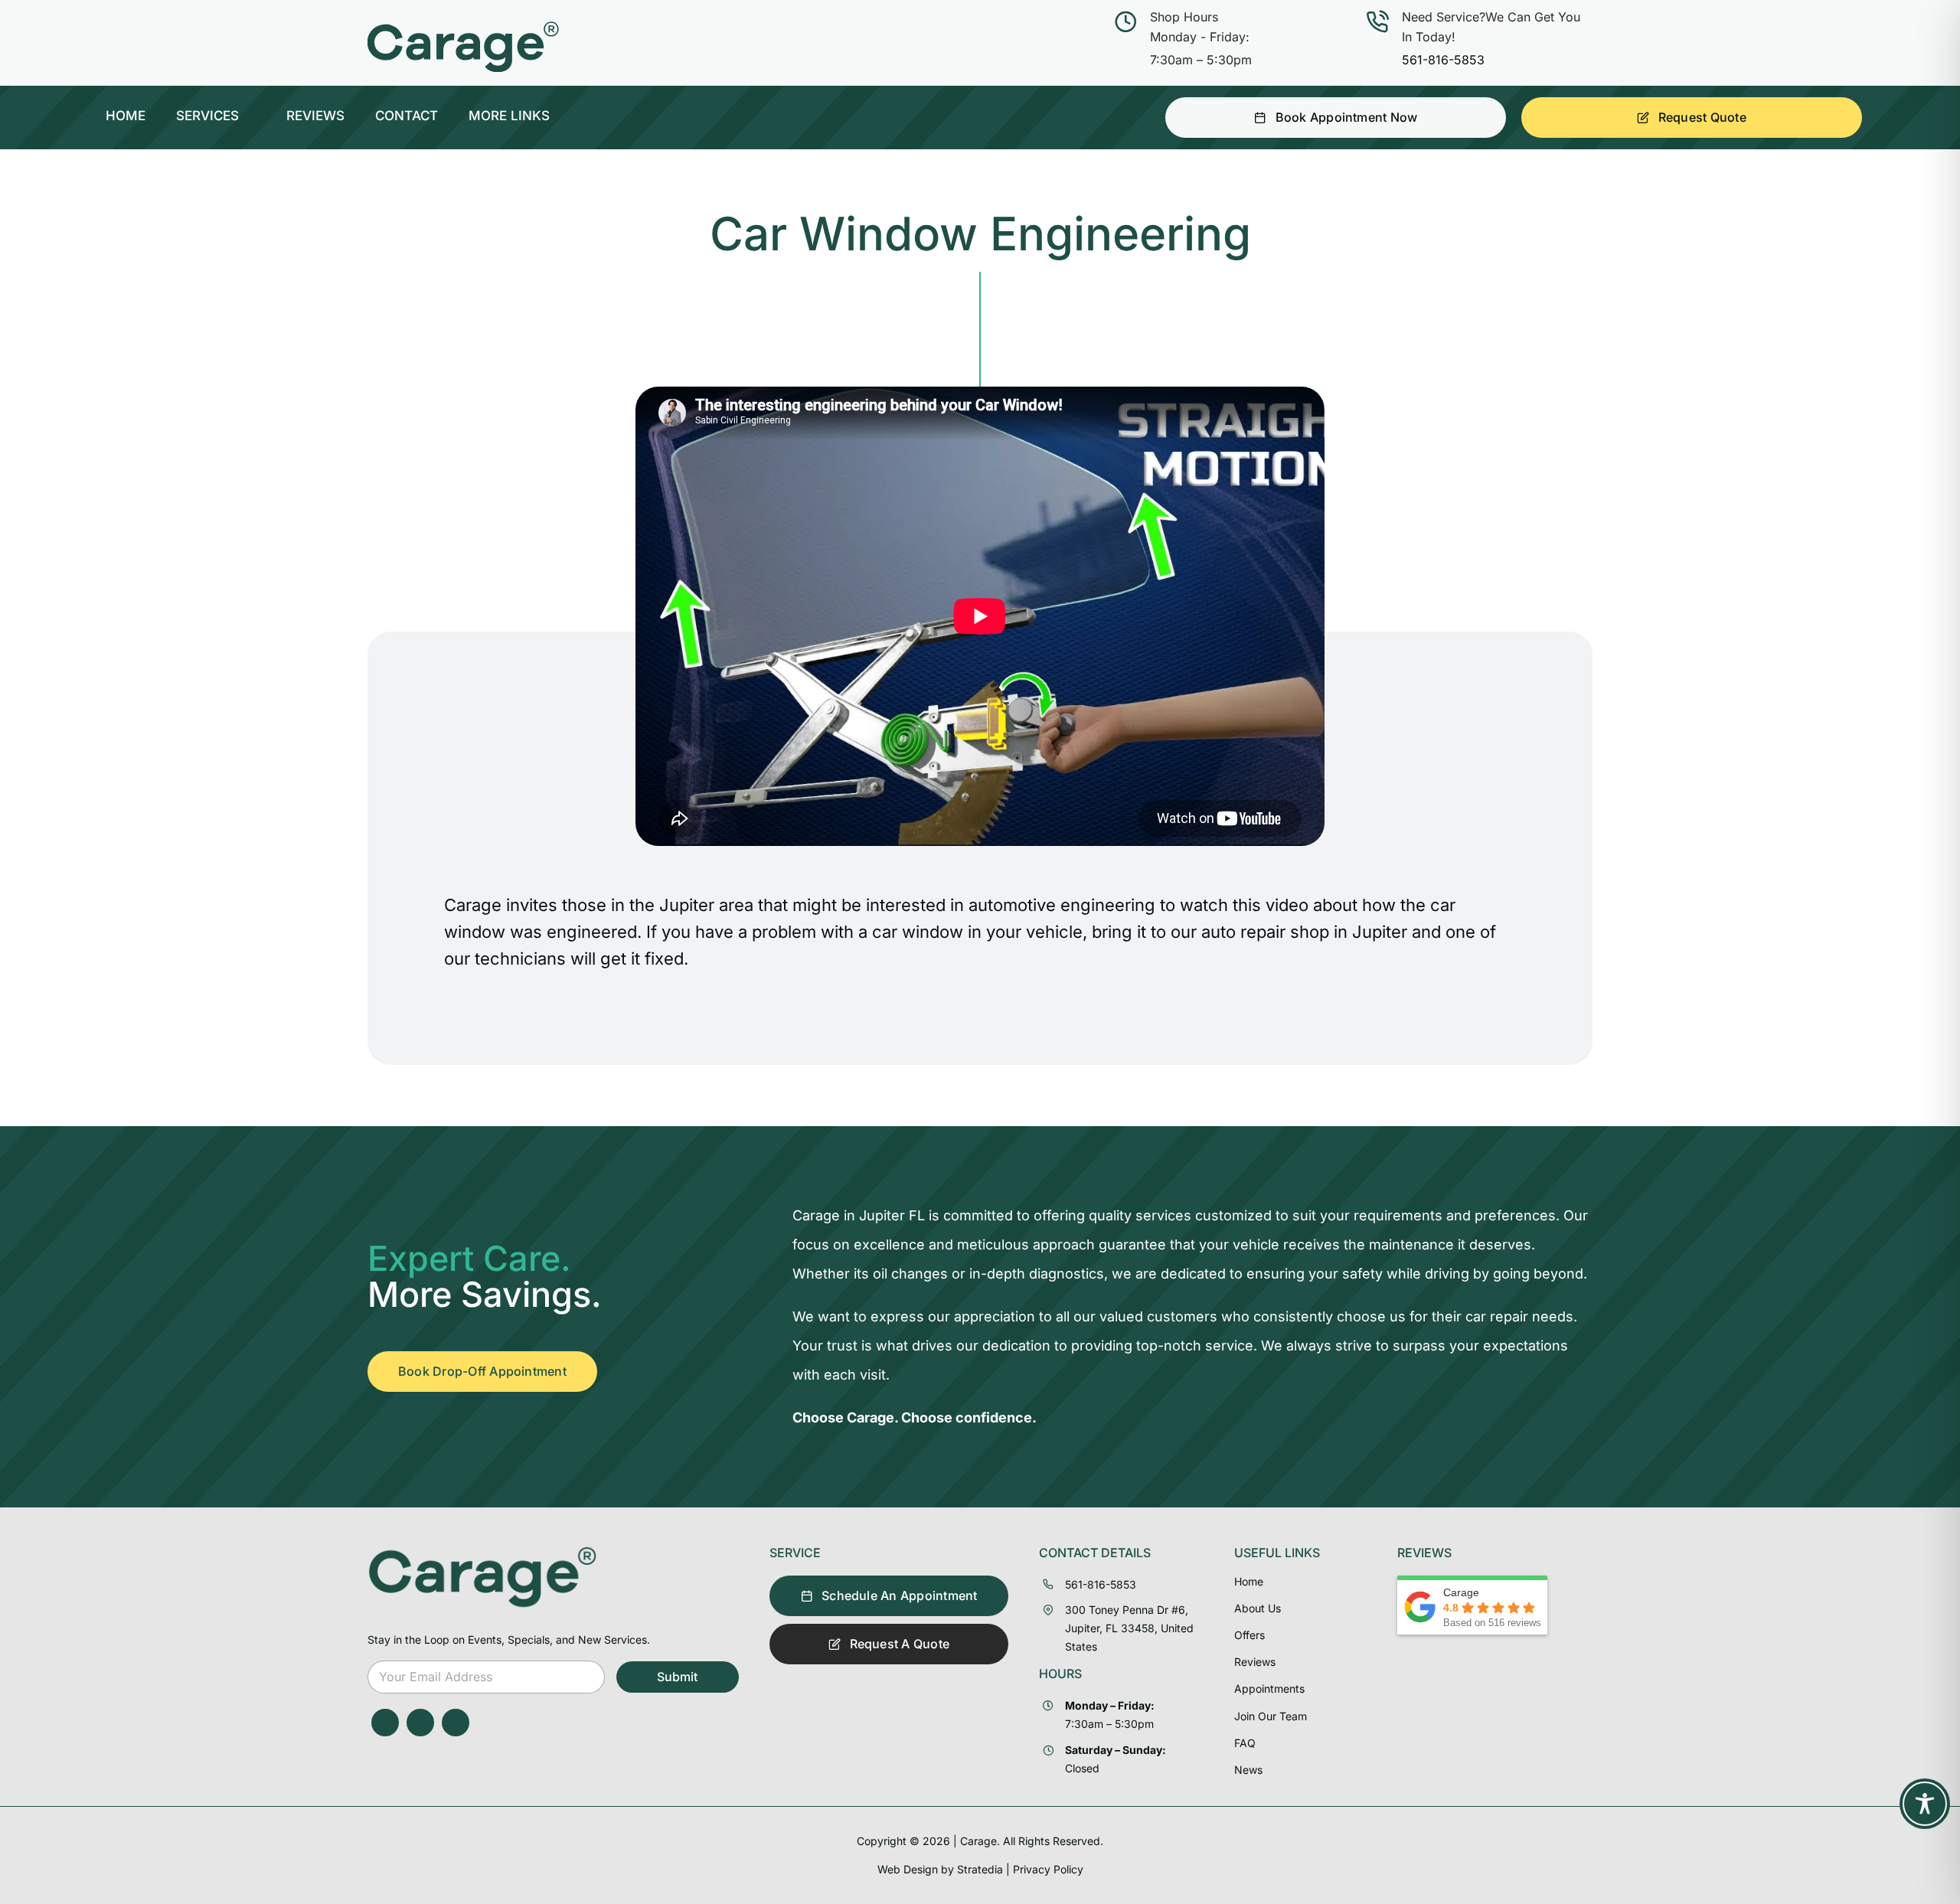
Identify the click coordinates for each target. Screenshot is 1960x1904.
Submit (677, 1677)
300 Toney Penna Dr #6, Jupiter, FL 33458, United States (1129, 1628)
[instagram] (420, 1723)
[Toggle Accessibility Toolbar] (1925, 1804)
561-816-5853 (1443, 60)
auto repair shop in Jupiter (1304, 932)
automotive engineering (1062, 905)
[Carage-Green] (482, 1552)
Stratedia (980, 1869)
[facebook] (385, 1723)
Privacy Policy (1048, 1869)
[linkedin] (456, 1723)
